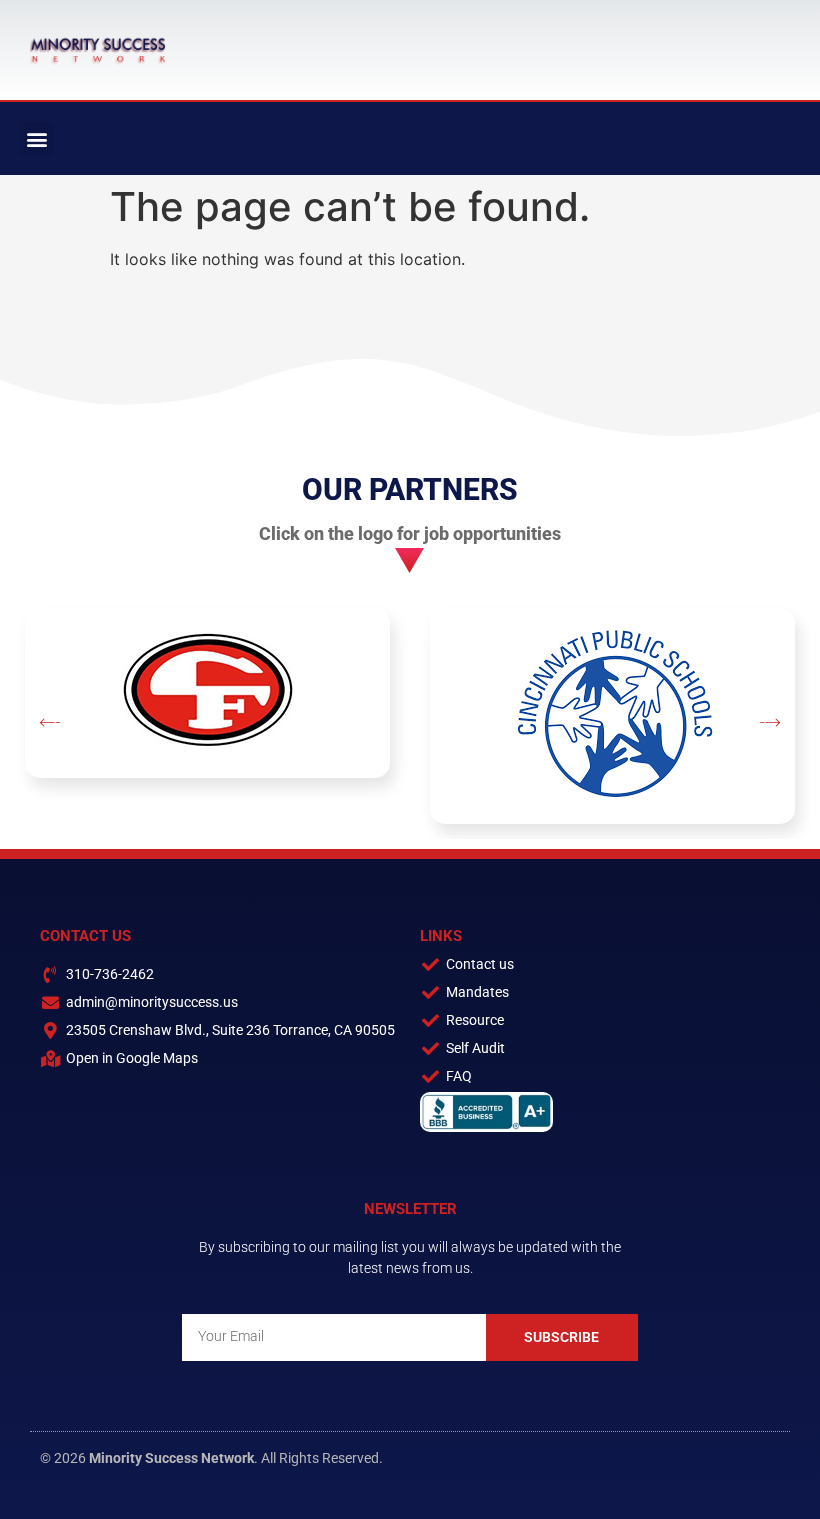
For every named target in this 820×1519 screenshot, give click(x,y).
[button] (36, 138)
